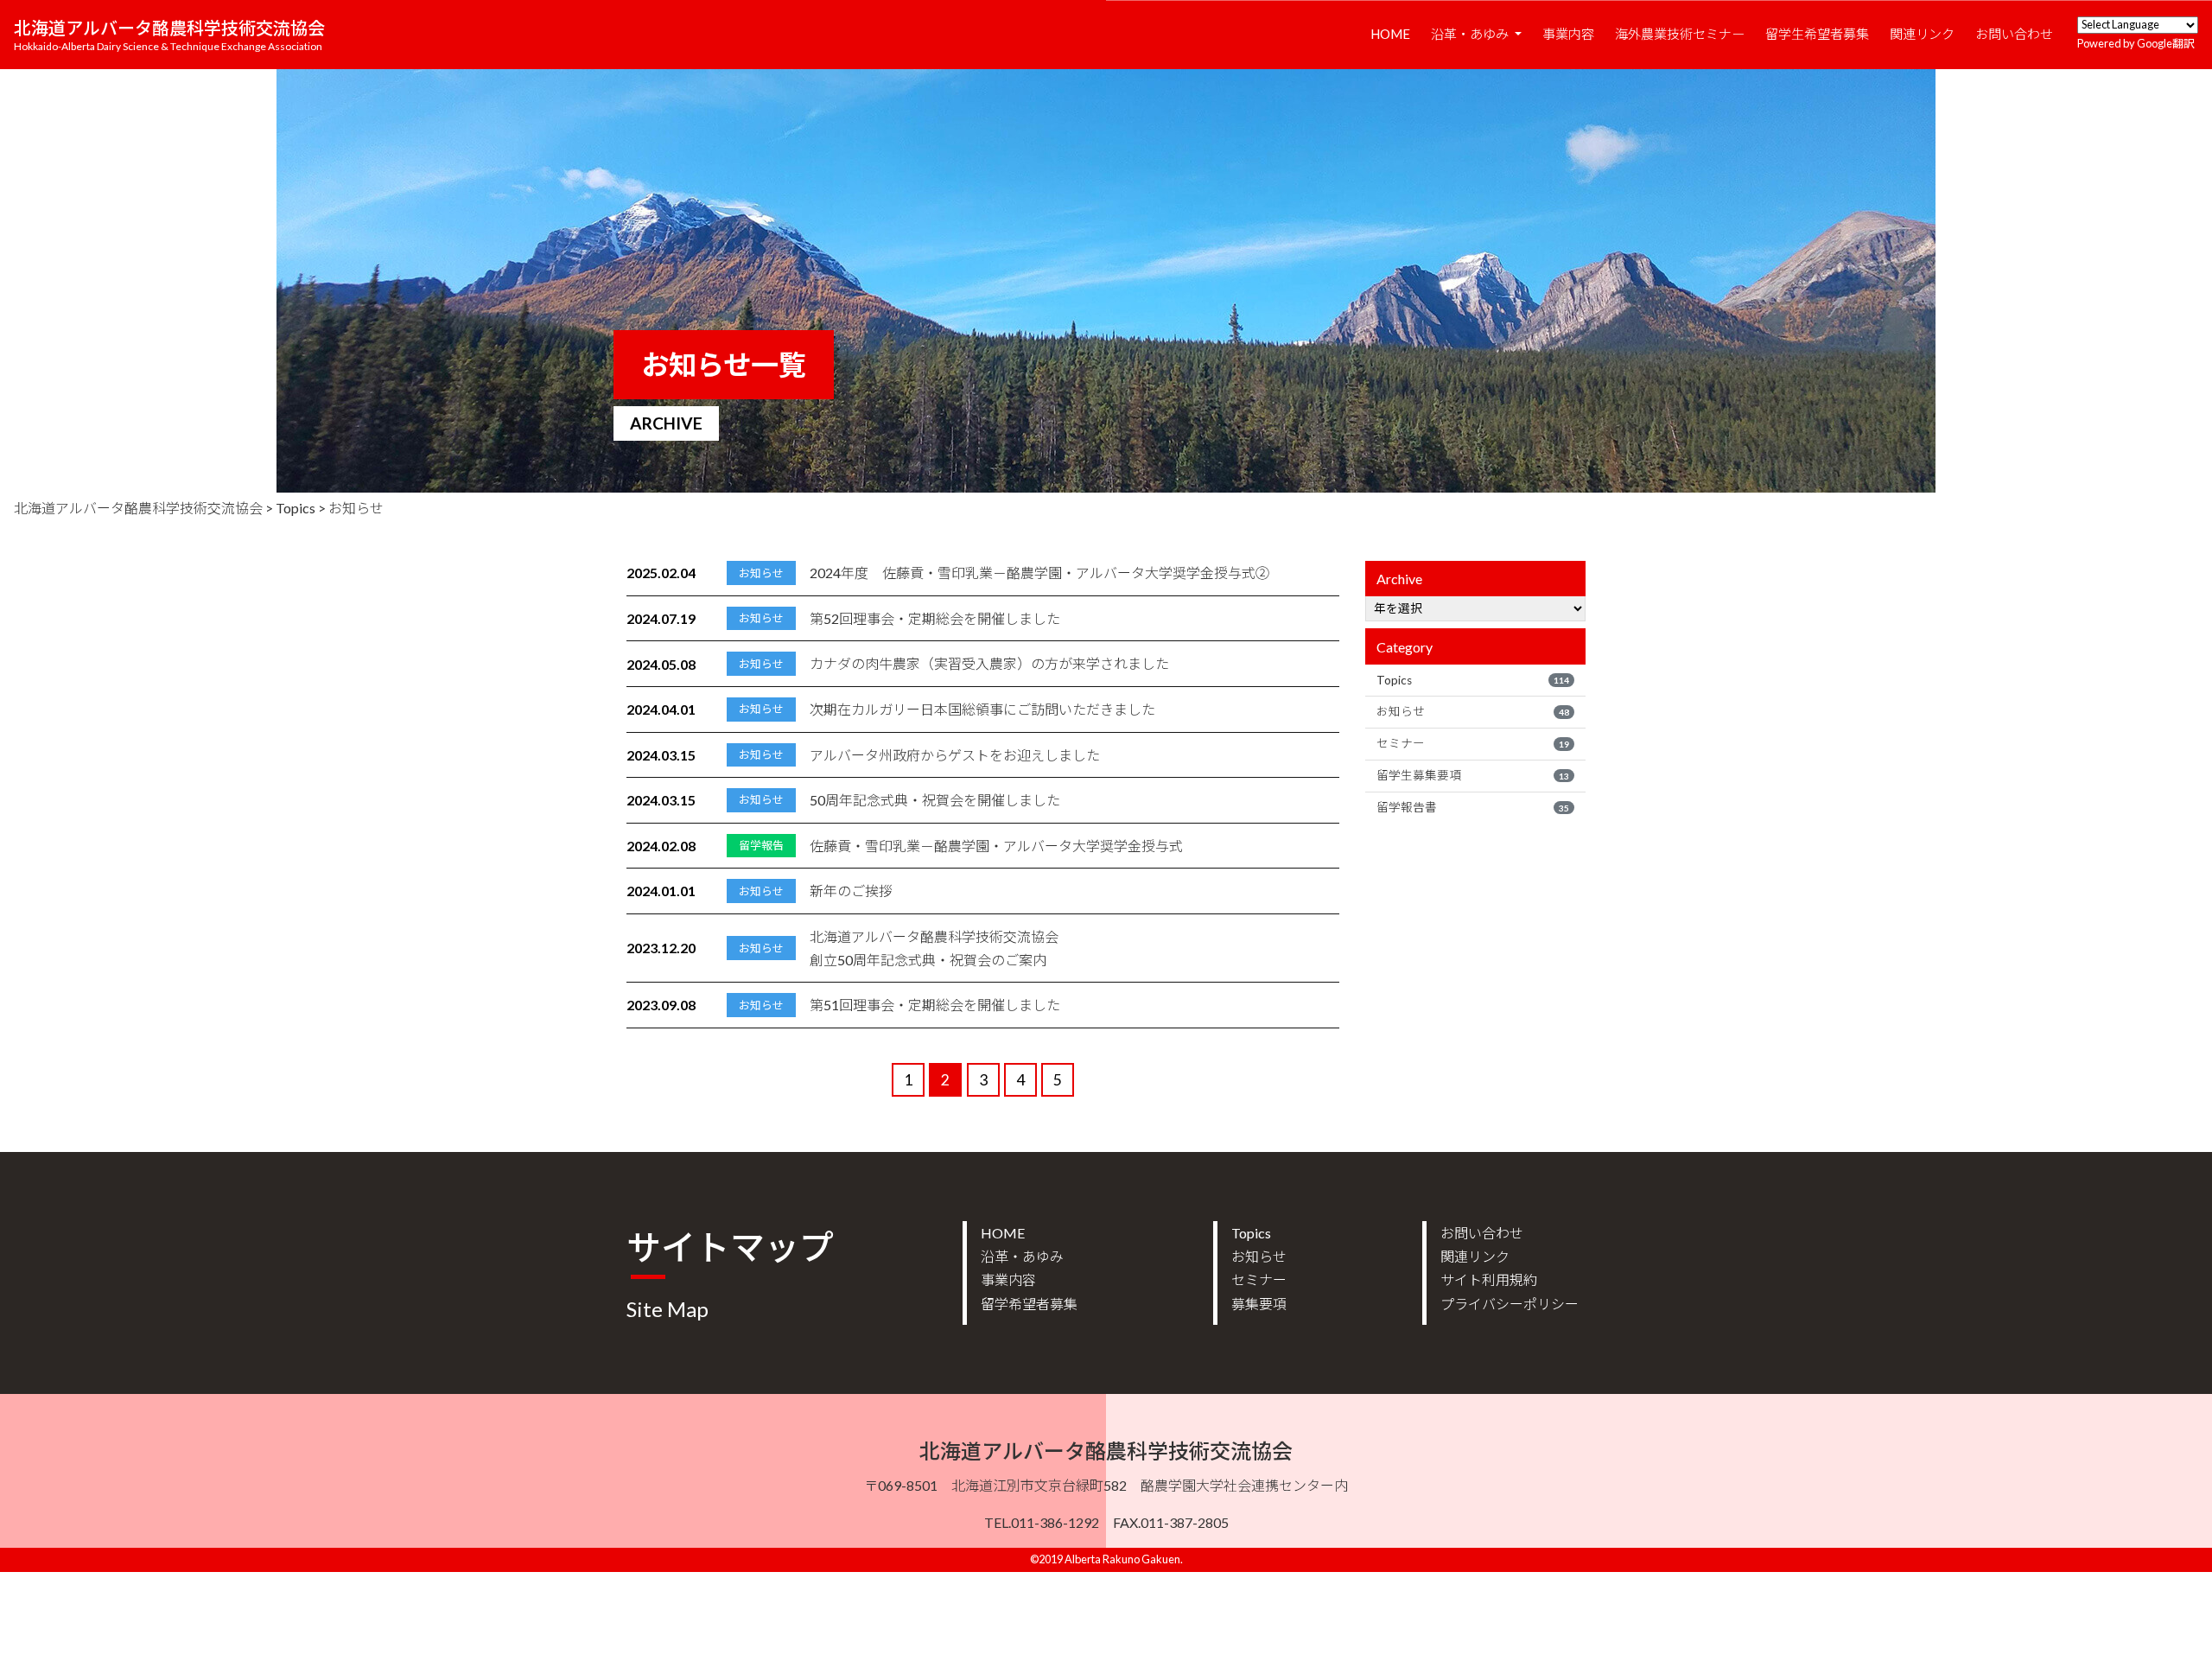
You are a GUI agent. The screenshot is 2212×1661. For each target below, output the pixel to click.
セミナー (1473, 743)
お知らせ (1473, 711)
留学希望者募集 (1029, 1304)
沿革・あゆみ (1471, 34)
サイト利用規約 (1489, 1279)
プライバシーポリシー (1510, 1304)
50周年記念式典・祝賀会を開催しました (935, 800)
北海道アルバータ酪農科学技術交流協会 (169, 35)
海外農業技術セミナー (1680, 34)
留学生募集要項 (1473, 775)
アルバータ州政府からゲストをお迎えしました (955, 755)
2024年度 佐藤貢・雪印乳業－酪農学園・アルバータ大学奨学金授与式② (1039, 573)
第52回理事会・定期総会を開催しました (935, 618)
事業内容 (1568, 34)
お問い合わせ (2014, 34)
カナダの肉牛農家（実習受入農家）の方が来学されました (989, 663)
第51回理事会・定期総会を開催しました (935, 1005)
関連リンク (1922, 34)
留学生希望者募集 (1817, 34)
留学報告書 (1473, 807)
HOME (1390, 34)
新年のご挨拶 (851, 891)
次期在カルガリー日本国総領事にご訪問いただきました (982, 709)
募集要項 (1259, 1304)
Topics (1473, 680)
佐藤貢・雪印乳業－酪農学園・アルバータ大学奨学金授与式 (996, 846)
